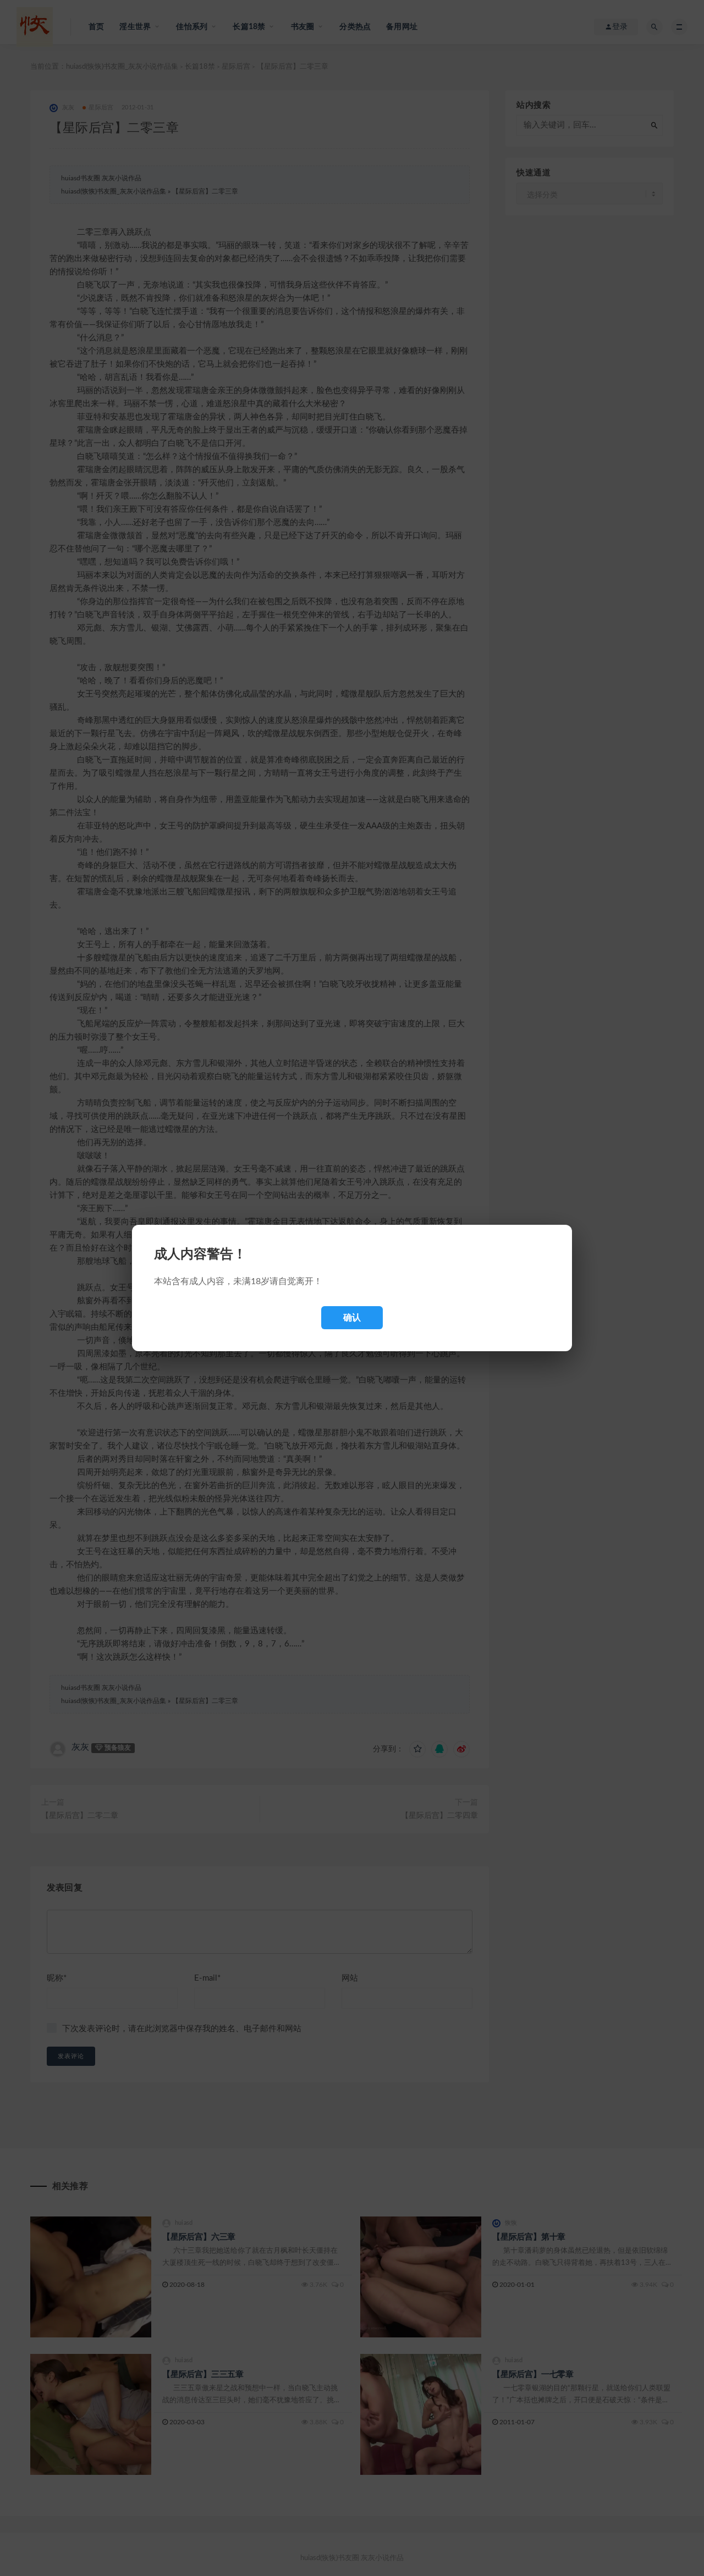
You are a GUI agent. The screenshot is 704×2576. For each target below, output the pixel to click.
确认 (352, 1317)
